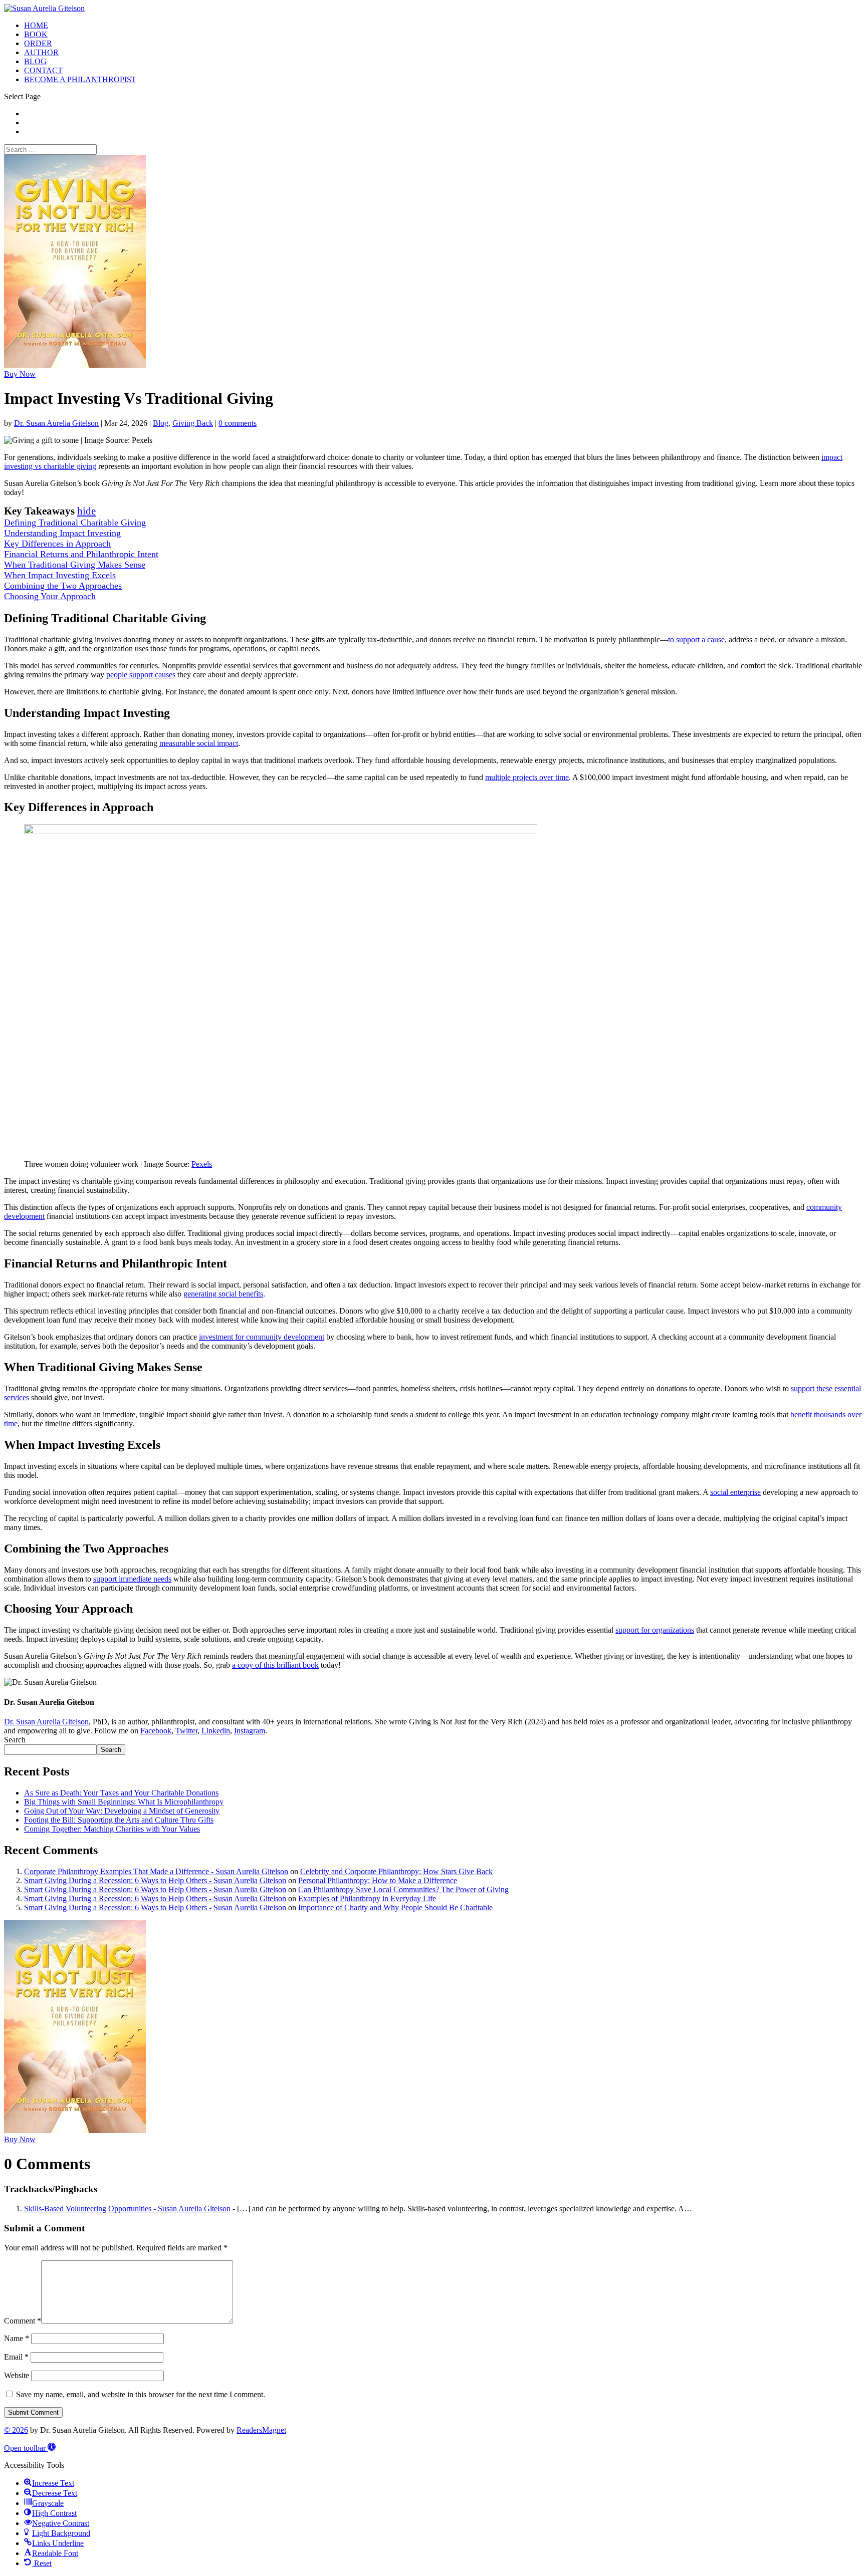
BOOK (36, 34)
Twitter (186, 1731)
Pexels (202, 1164)
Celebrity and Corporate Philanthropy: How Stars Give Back (396, 1871)
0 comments (238, 423)
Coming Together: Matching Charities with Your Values (112, 1829)
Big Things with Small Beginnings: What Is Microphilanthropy (124, 1802)
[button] (30, 2448)
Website (17, 2375)
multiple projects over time (527, 777)
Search (15, 1740)
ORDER (38, 43)
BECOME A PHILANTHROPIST (80, 79)
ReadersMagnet (261, 2430)
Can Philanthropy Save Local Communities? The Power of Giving (403, 1889)
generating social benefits (223, 1294)
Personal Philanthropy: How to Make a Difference (378, 1880)
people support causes (141, 675)
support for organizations (655, 1630)
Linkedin (216, 1731)
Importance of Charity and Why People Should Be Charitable (395, 1907)
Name (17, 2338)
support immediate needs (132, 1579)
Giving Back (193, 423)
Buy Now (20, 374)
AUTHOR (41, 52)
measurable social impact (199, 743)
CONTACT (43, 70)
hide (86, 511)
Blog (161, 423)
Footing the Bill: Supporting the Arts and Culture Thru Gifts (119, 1820)
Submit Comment (33, 2412)
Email (16, 2357)
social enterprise (735, 1492)
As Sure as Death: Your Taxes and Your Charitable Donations (121, 1793)
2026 (16, 2430)
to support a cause (696, 639)
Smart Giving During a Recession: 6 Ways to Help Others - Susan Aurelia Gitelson (155, 1880)
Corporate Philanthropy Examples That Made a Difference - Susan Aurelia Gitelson (156, 1871)
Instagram (250, 1731)
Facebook (156, 1731)
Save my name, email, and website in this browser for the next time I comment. (141, 2394)
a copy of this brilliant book (275, 1665)
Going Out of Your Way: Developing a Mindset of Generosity (122, 1811)
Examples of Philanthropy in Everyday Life (367, 1898)
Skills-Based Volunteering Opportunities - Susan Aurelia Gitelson (127, 2209)
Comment (23, 2321)
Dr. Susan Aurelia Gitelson (56, 423)
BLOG (35, 61)
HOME (36, 25)
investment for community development (262, 1337)
